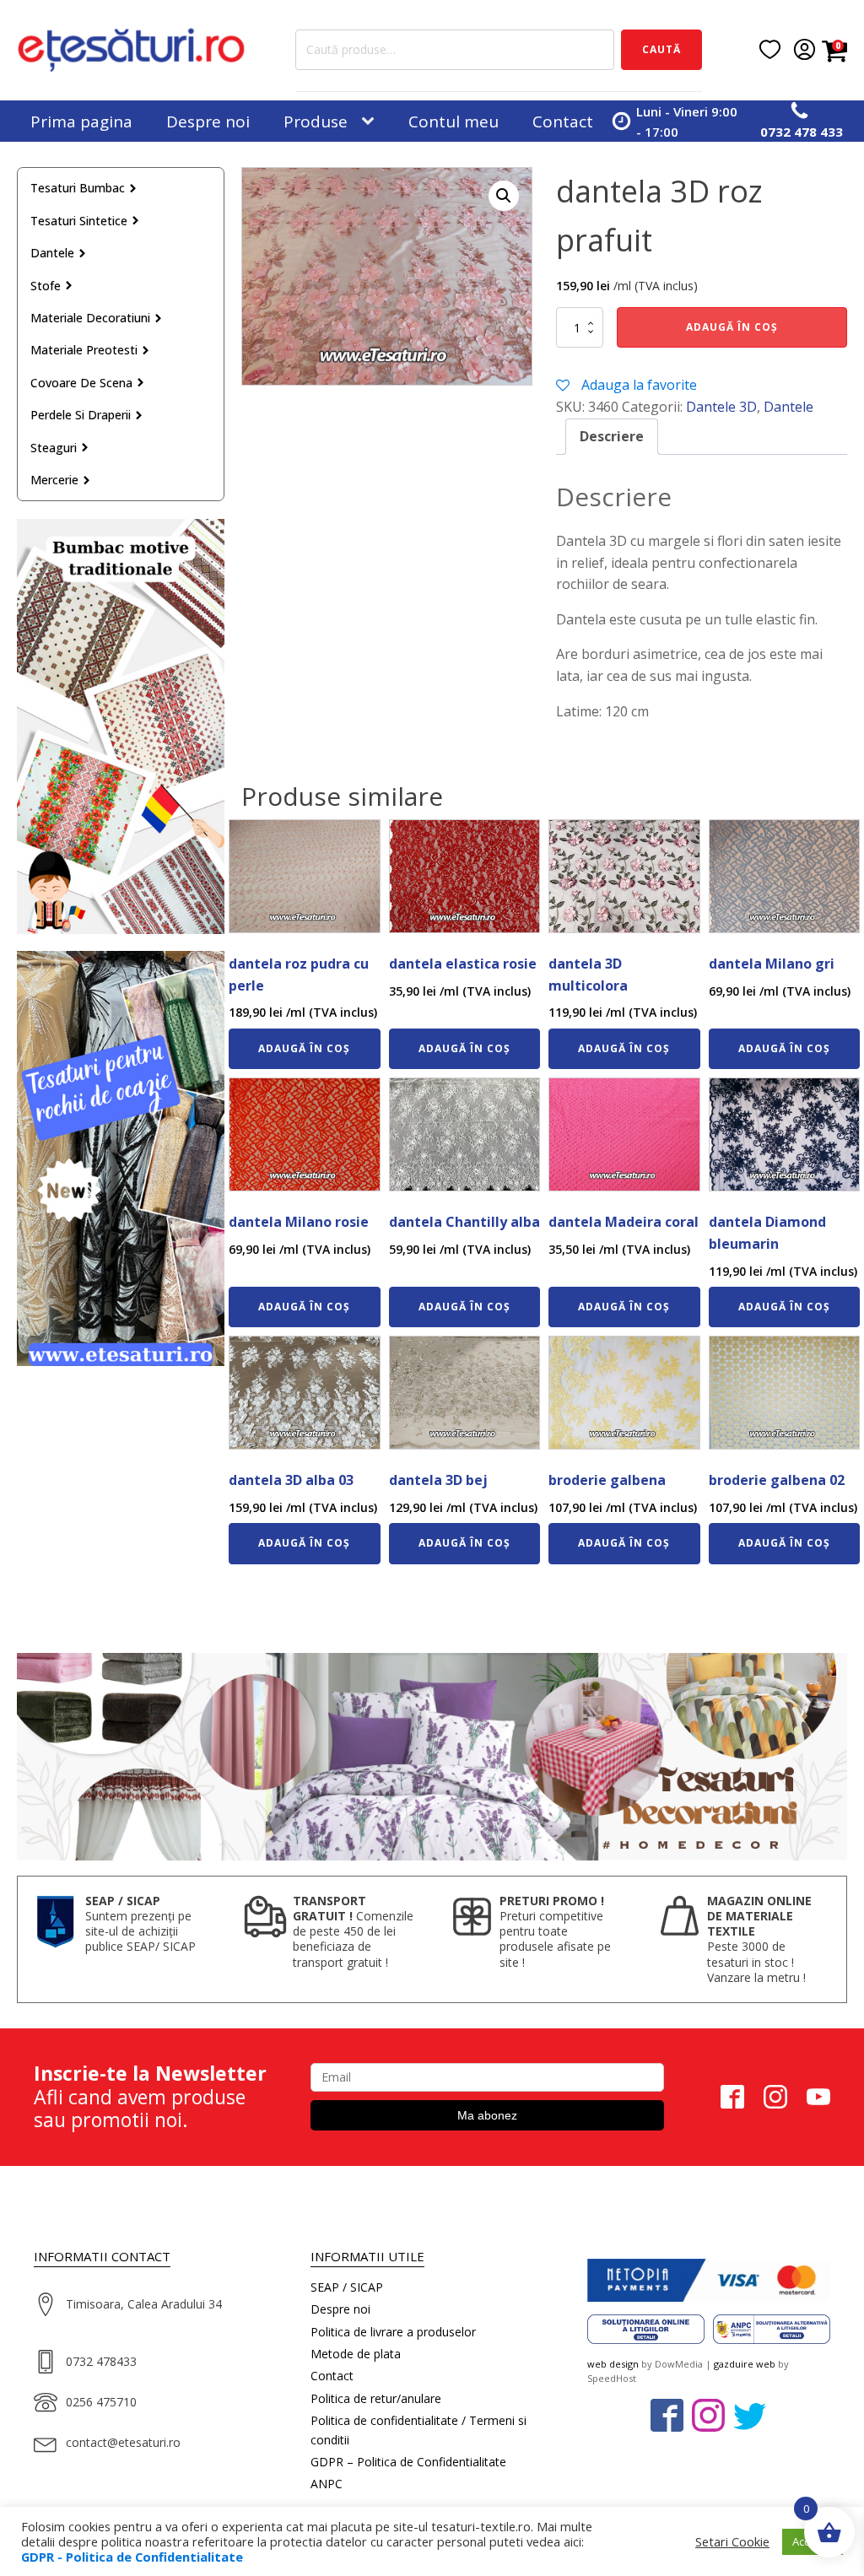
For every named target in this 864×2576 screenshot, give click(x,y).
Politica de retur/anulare (376, 2398)
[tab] (612, 437)
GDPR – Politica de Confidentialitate (408, 2462)
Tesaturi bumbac (78, 188)
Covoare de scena (81, 383)
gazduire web (745, 2364)
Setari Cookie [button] (732, 2541)
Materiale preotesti (84, 350)
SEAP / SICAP (347, 2287)
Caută (661, 49)
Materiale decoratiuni (90, 318)
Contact (563, 122)
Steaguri (54, 448)
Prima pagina (81, 122)
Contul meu (454, 122)
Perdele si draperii (81, 415)
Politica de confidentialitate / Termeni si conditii (418, 2430)
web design (613, 2364)
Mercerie (54, 480)
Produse (316, 122)
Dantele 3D (721, 407)
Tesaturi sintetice (79, 221)
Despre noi (208, 122)
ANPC (327, 2484)
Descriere (612, 436)
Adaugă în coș (732, 327)
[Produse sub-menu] (371, 122)
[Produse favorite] (770, 49)
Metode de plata (356, 2354)
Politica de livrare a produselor (393, 2332)
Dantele (52, 253)
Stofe (46, 286)
